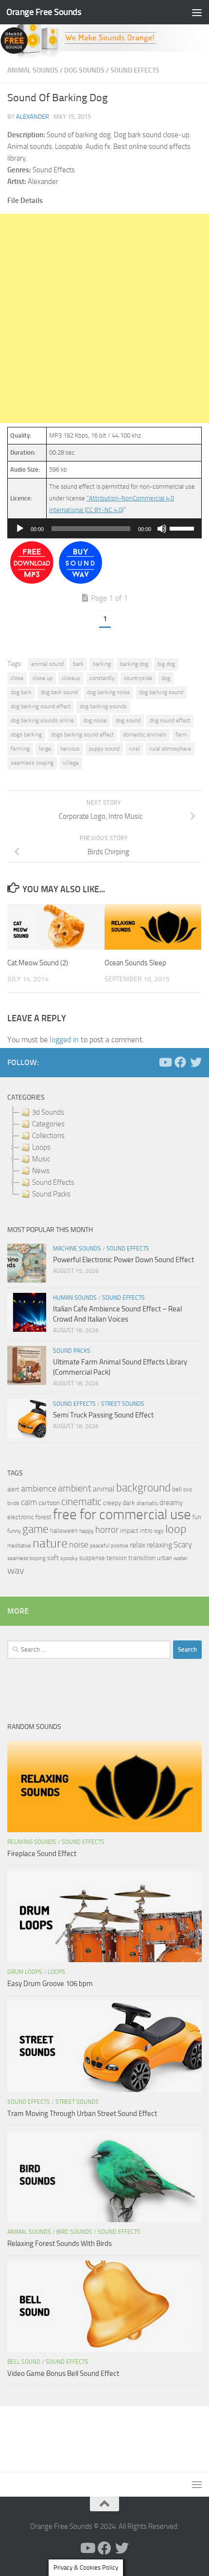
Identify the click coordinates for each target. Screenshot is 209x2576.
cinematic (81, 1502)
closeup (71, 678)
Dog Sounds (84, 70)
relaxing (159, 1545)
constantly (102, 678)
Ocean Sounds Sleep (135, 963)
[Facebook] (180, 1062)
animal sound (47, 664)
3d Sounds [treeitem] (48, 1112)
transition (142, 1558)
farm (181, 735)
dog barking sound (161, 692)
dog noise (95, 720)
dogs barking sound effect (82, 735)
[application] (104, 529)
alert (13, 1489)
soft (53, 1558)
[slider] (183, 528)
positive (120, 1546)
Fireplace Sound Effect (42, 1854)
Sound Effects (135, 70)
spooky (69, 1558)
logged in (64, 1040)
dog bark (21, 692)
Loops (56, 1972)
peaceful (100, 1546)
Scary (183, 1545)
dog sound (128, 720)
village (71, 763)
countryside (138, 678)
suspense (92, 1558)
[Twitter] (196, 1062)
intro (146, 1531)
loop (176, 1529)
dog (166, 678)
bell (177, 1489)
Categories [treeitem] (48, 1124)
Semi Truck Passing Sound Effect (103, 1415)
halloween (64, 1531)
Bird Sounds (74, 2232)
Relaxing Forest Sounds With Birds (60, 2244)
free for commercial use (122, 1515)
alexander (33, 117)
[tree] (104, 1153)
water (181, 1558)
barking (102, 664)
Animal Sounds (33, 70)
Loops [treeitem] (41, 1147)
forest (44, 1517)
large (45, 749)
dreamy (171, 1503)
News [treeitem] (41, 1171)
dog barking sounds (103, 706)
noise (79, 1545)
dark (129, 1503)
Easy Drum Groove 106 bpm (50, 1984)
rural (134, 749)
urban (165, 1558)
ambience (39, 1489)
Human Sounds (75, 1298)
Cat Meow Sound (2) (38, 963)
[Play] (20, 529)
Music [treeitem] (41, 1159)
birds (13, 1503)
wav (16, 1570)
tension (117, 1558)
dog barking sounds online (42, 720)
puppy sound (104, 749)
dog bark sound (59, 692)
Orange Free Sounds (44, 12)
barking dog (134, 664)
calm (29, 1502)
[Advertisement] (104, 318)
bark (78, 664)
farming (20, 749)
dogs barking (26, 735)
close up (43, 678)
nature (50, 1543)
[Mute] (162, 529)
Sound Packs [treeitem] (51, 1194)
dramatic (147, 1503)
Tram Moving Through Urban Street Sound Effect (82, 2114)
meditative (19, 1546)
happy (87, 1531)
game (35, 1529)
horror (107, 1530)
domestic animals (145, 735)
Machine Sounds (77, 1249)
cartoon (49, 1503)
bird (188, 1490)
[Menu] (197, 12)
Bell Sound (24, 2362)
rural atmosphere (170, 749)
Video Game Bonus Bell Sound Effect (63, 2374)
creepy (112, 1503)
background (143, 1488)
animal (104, 1489)
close (17, 678)
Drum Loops (25, 1972)
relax (138, 1545)
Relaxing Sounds (32, 1842)
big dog (166, 664)
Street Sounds (123, 1404)
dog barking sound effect (41, 706)
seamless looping (32, 763)
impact (129, 1531)
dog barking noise (108, 692)
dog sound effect (170, 720)
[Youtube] (165, 1062)
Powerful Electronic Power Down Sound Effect (123, 1260)
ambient (75, 1488)
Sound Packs (72, 1351)
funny (14, 1531)
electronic (21, 1517)
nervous (70, 749)
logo (159, 1531)
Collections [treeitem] (48, 1136)
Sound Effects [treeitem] (53, 1182)
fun (197, 1517)
